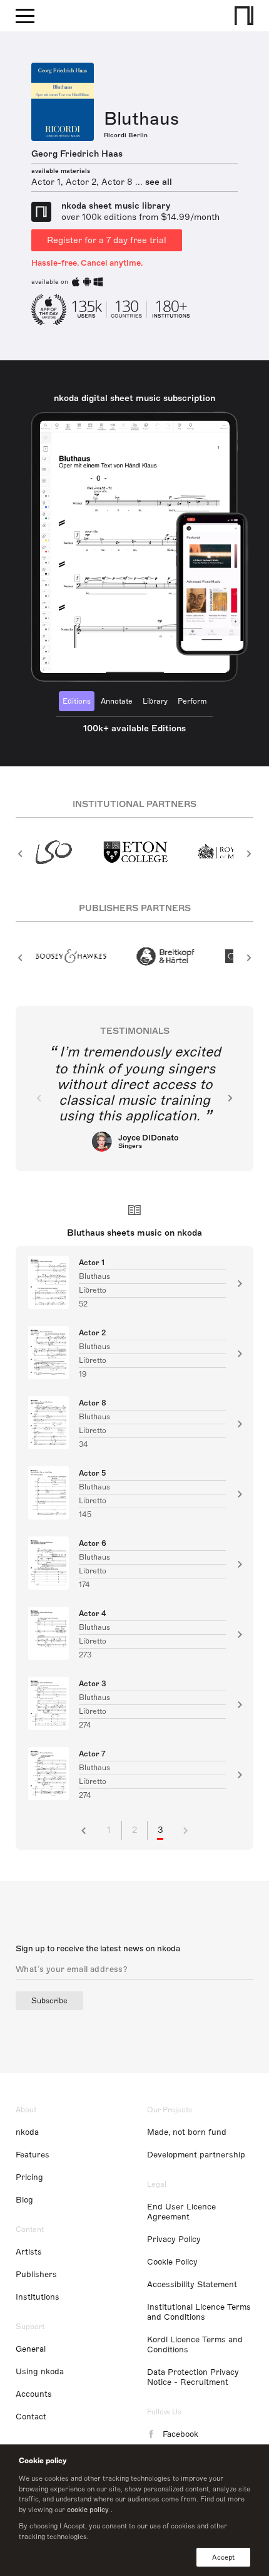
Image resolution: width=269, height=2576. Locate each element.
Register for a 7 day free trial (107, 240)
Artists (29, 2252)
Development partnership (196, 2155)
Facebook (180, 2434)
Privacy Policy (174, 2240)
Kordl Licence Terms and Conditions (195, 2345)
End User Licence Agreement (181, 2212)
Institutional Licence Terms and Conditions (199, 2312)
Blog (24, 2200)
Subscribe (49, 2001)
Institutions (38, 2297)
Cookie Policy (172, 2262)
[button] (20, 853)
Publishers (36, 2275)
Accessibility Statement (192, 2285)
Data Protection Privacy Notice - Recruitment (193, 2377)
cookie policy (88, 2510)
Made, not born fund (187, 2132)
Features (33, 2155)
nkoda (27, 2132)
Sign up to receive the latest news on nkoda (98, 1949)
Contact (31, 2417)
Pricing (29, 2177)
